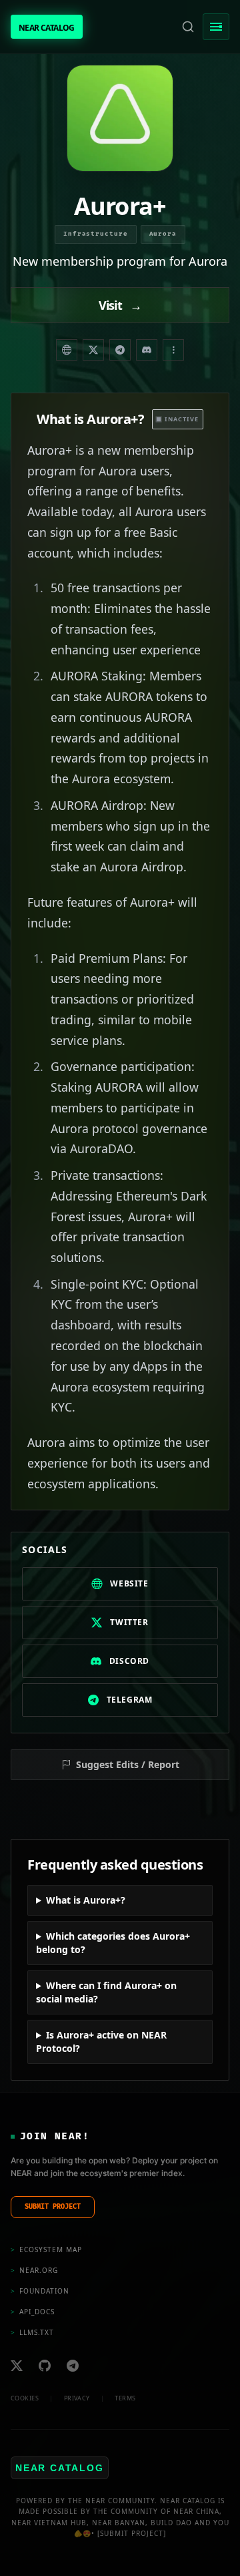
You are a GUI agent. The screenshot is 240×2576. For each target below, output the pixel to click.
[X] (17, 2366)
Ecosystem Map (46, 2249)
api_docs (33, 2312)
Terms (125, 2398)
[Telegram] (120, 350)
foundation (40, 2291)
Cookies (25, 2398)
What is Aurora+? (86, 1900)
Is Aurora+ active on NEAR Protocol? (101, 2042)
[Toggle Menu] (216, 27)
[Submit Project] (132, 2533)
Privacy (77, 2398)
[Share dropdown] (173, 350)
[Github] (45, 2366)
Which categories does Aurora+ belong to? (113, 1943)
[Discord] (147, 350)
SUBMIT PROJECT (53, 2207)
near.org (34, 2270)
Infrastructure (96, 234)
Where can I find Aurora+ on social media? (106, 1992)
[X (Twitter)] (93, 350)
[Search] (188, 27)
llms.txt (32, 2332)
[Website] (67, 350)
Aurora (163, 234)
